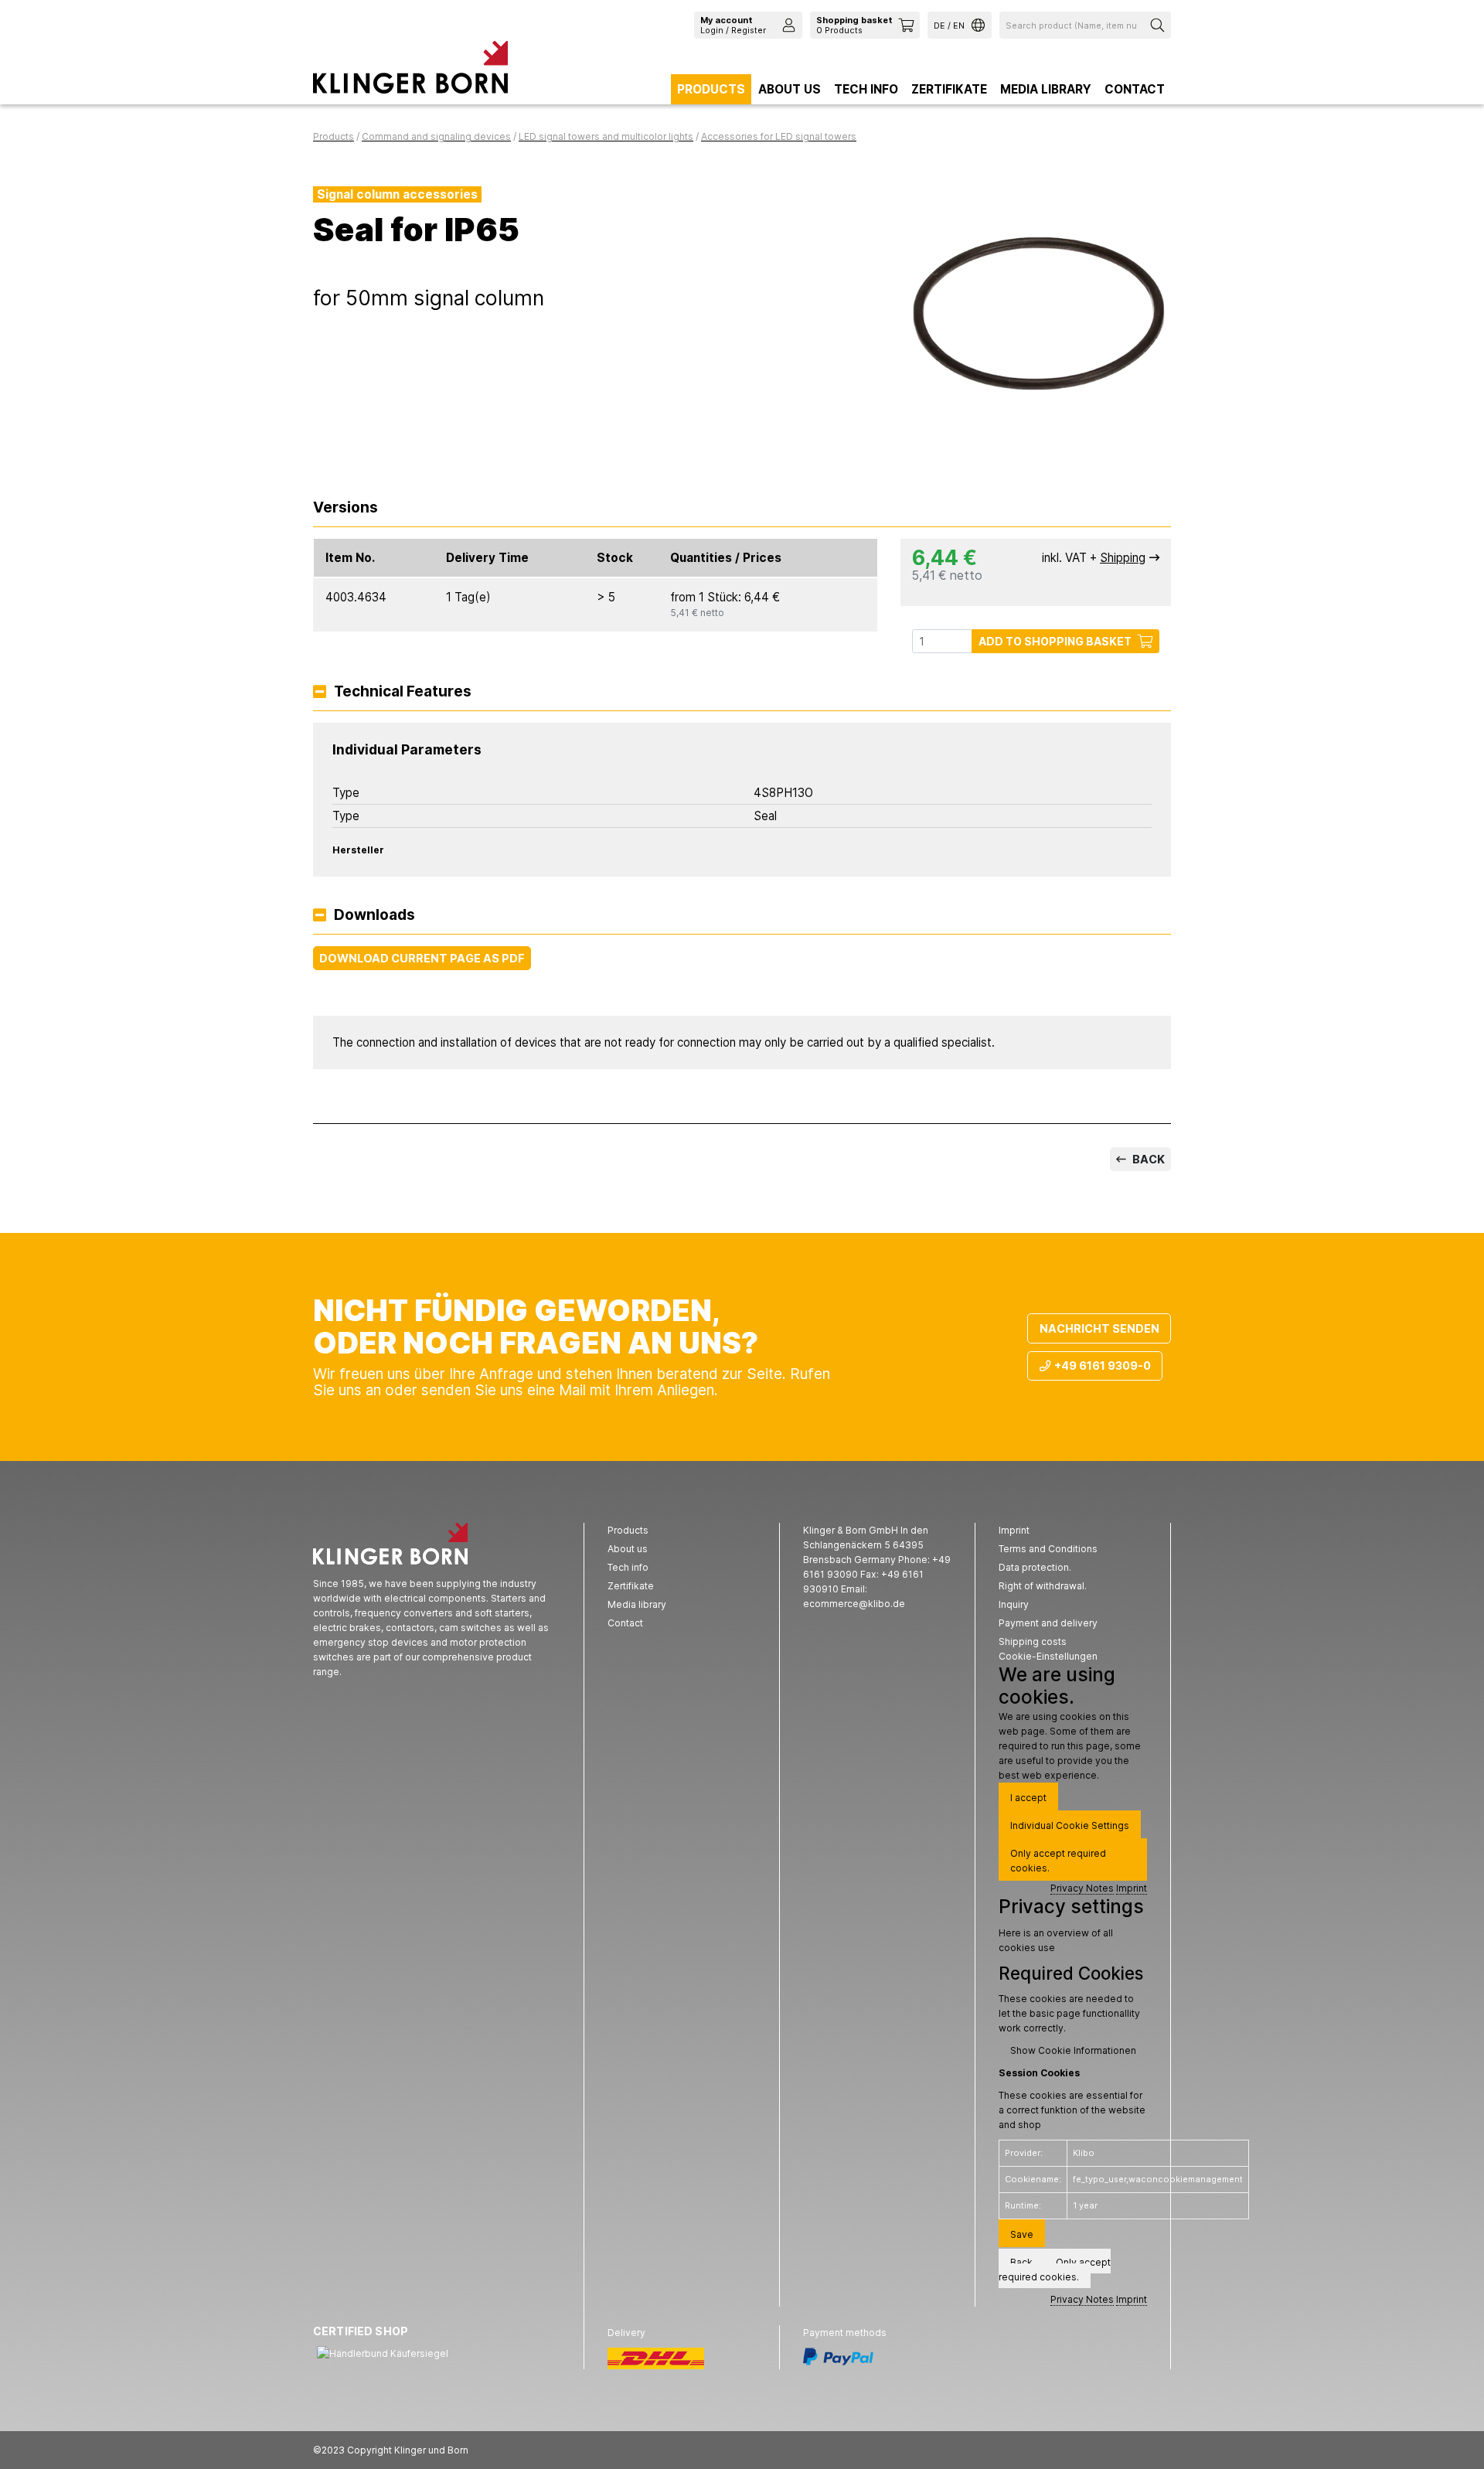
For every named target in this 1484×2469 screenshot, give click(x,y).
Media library (1046, 89)
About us (790, 89)
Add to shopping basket (1055, 641)
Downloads (374, 916)
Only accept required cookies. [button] (1058, 1861)
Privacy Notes (1082, 1888)
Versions (345, 508)
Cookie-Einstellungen (1048, 1656)
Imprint (1132, 1888)
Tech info (866, 89)
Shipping (1123, 558)
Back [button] (1021, 2262)
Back (1147, 1159)
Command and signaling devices (436, 136)
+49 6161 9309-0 (1103, 1366)
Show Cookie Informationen (1073, 2050)
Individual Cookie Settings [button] (1070, 1825)
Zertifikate (949, 89)
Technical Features (403, 692)
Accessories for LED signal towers (779, 136)
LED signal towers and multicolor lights (606, 136)
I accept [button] (1028, 1798)
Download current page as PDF (422, 958)
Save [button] (1022, 2234)
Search (1159, 25)
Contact (1135, 89)
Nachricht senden (1099, 1328)
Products (711, 89)
